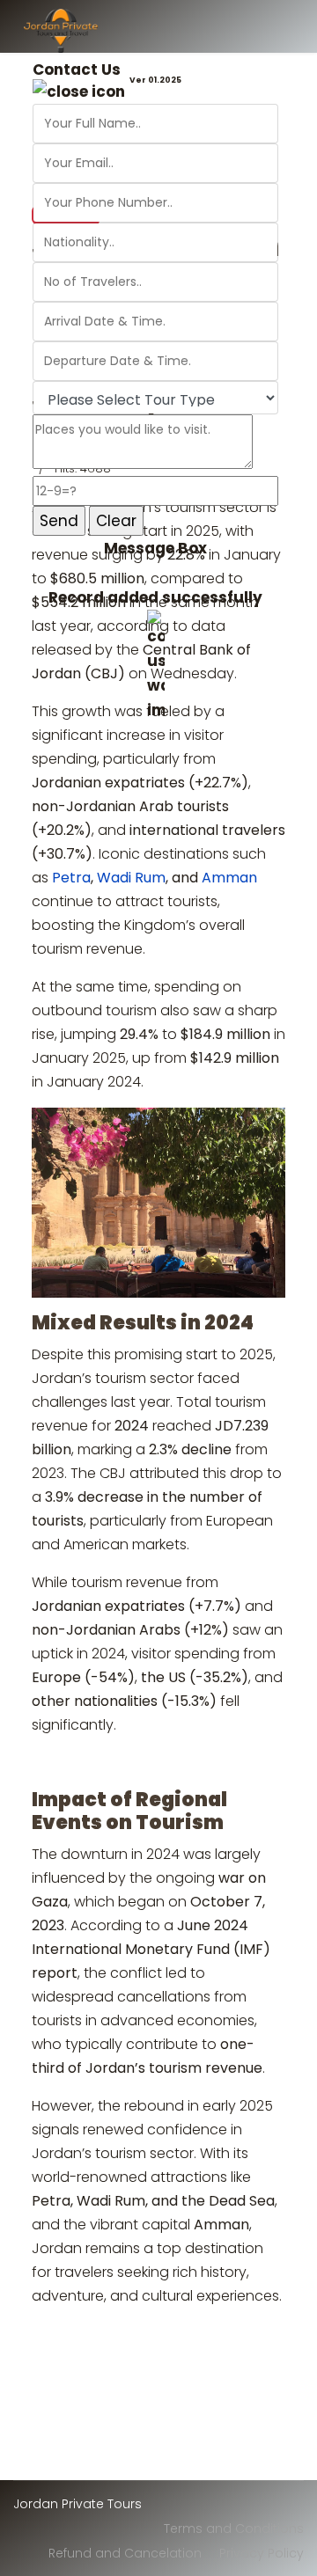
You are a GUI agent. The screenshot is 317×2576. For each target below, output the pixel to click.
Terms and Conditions (234, 2528)
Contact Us (77, 70)
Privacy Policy (262, 2553)
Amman (229, 878)
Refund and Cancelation (125, 2553)
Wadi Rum (131, 878)
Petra (71, 878)
